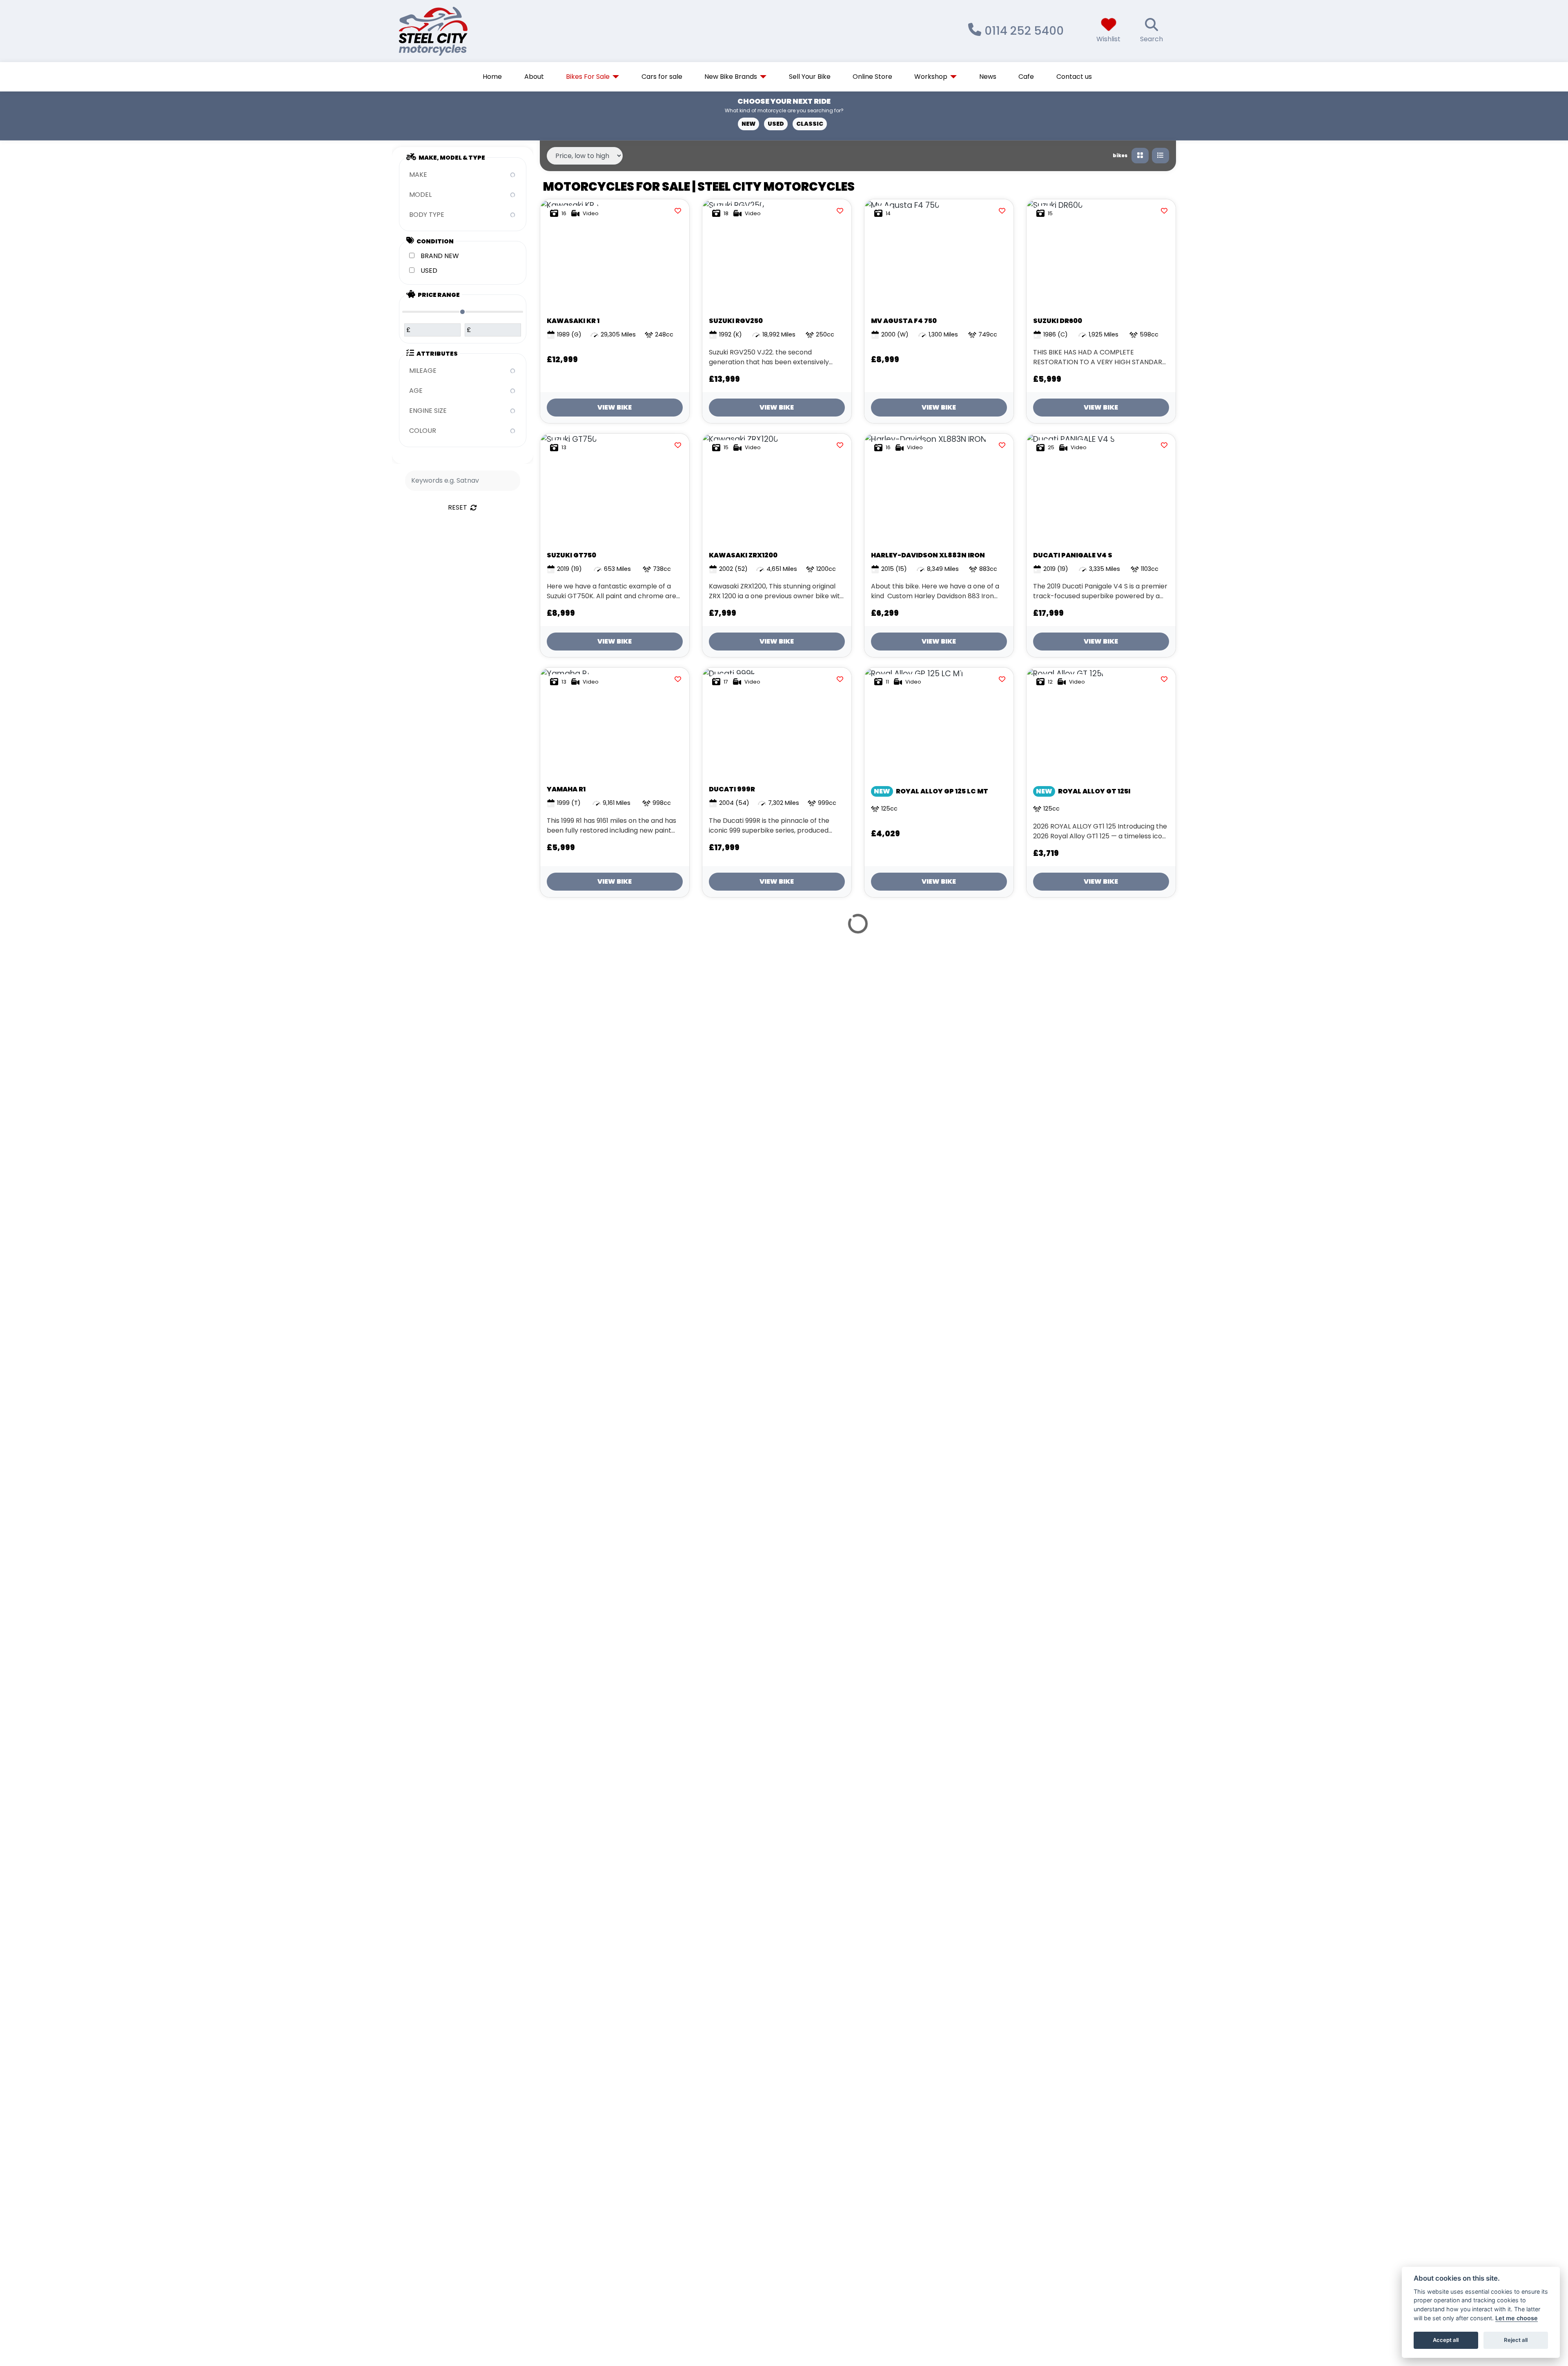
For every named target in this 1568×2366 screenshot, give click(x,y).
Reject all (1516, 2340)
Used (776, 124)
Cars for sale (662, 77)
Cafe (1026, 77)
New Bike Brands (731, 77)
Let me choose (1517, 2318)
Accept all (1446, 2340)
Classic (810, 124)
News (988, 77)
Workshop (931, 77)
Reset (458, 507)
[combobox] (463, 175)
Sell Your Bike (810, 77)
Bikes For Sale (588, 77)
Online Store (872, 77)
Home (492, 77)
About (534, 77)
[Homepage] (458, 31)
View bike (615, 407)
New (748, 124)
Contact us (1074, 77)
